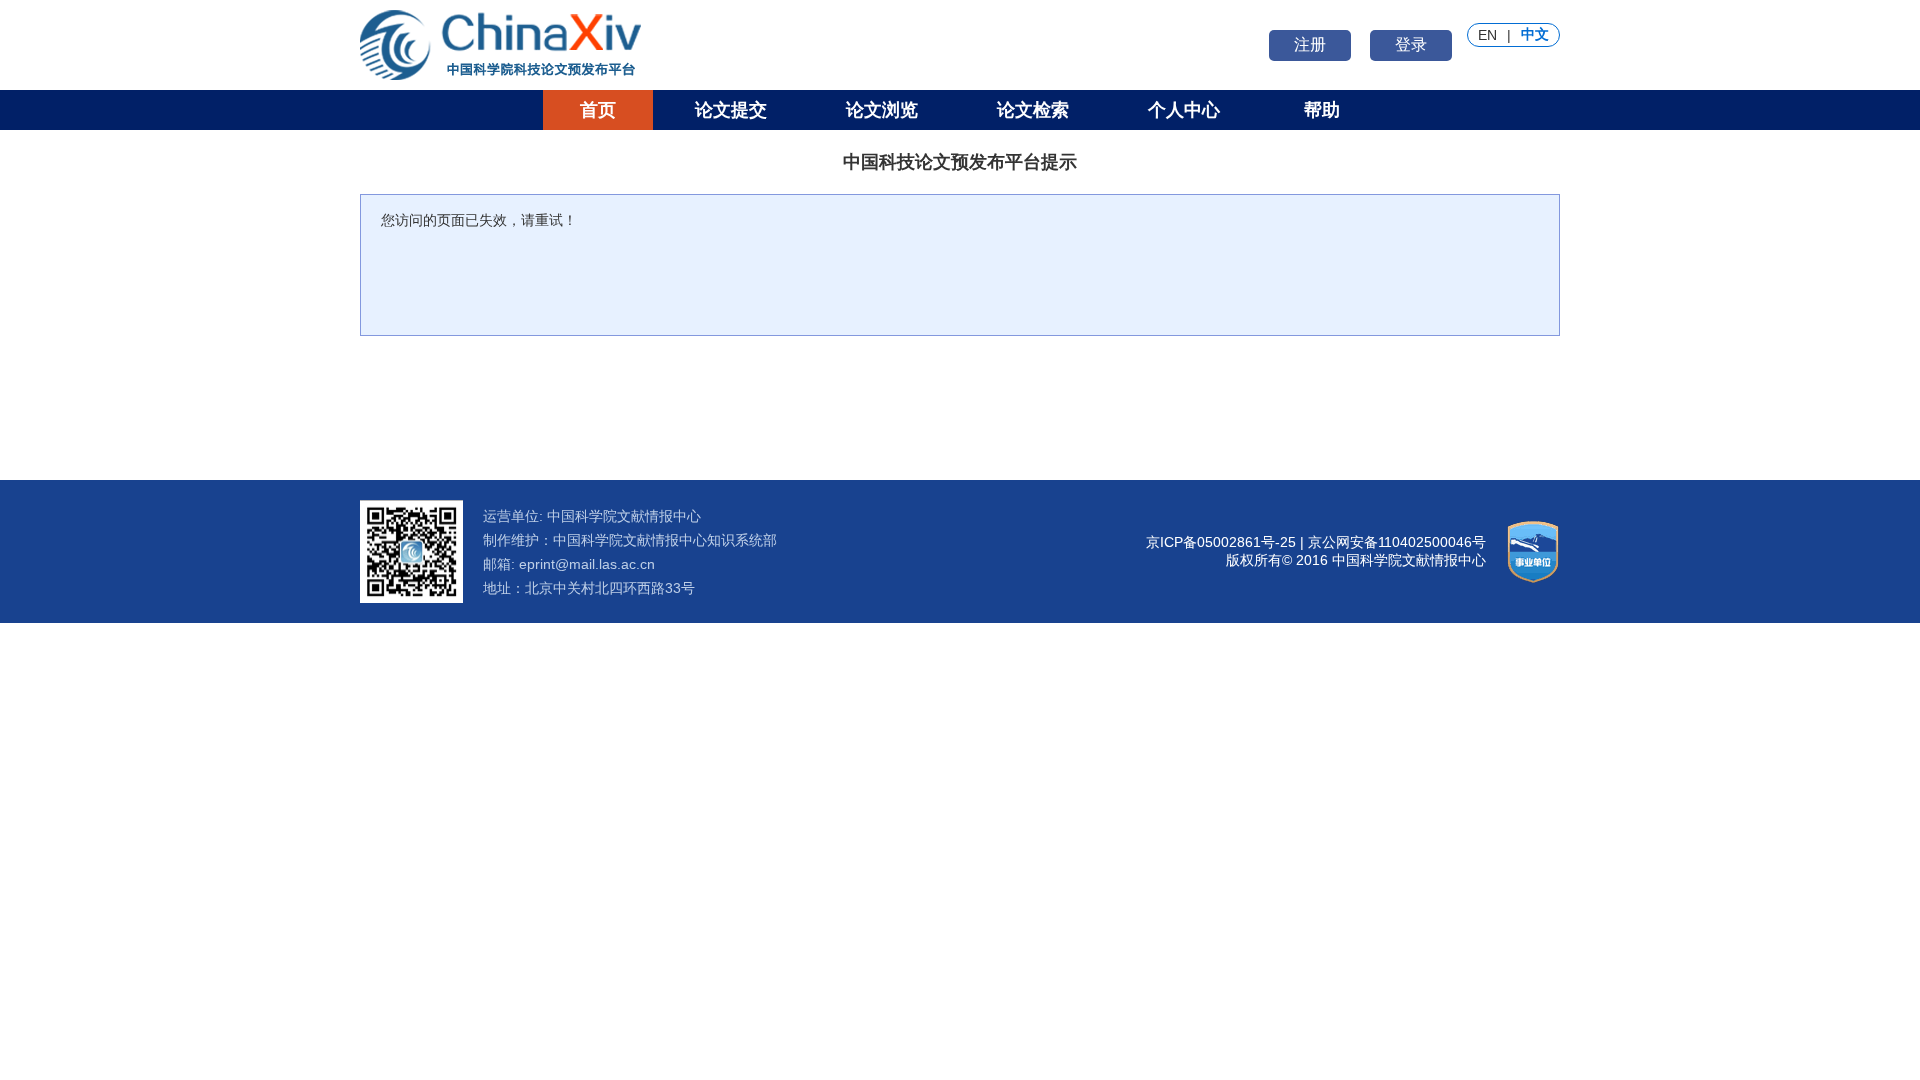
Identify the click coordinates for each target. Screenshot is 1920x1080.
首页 (598, 110)
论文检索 (1033, 110)
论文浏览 (882, 110)
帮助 (1322, 110)
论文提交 (731, 110)
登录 (1411, 44)
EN (1487, 35)
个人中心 (1184, 110)
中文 (1535, 34)
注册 (1310, 44)
